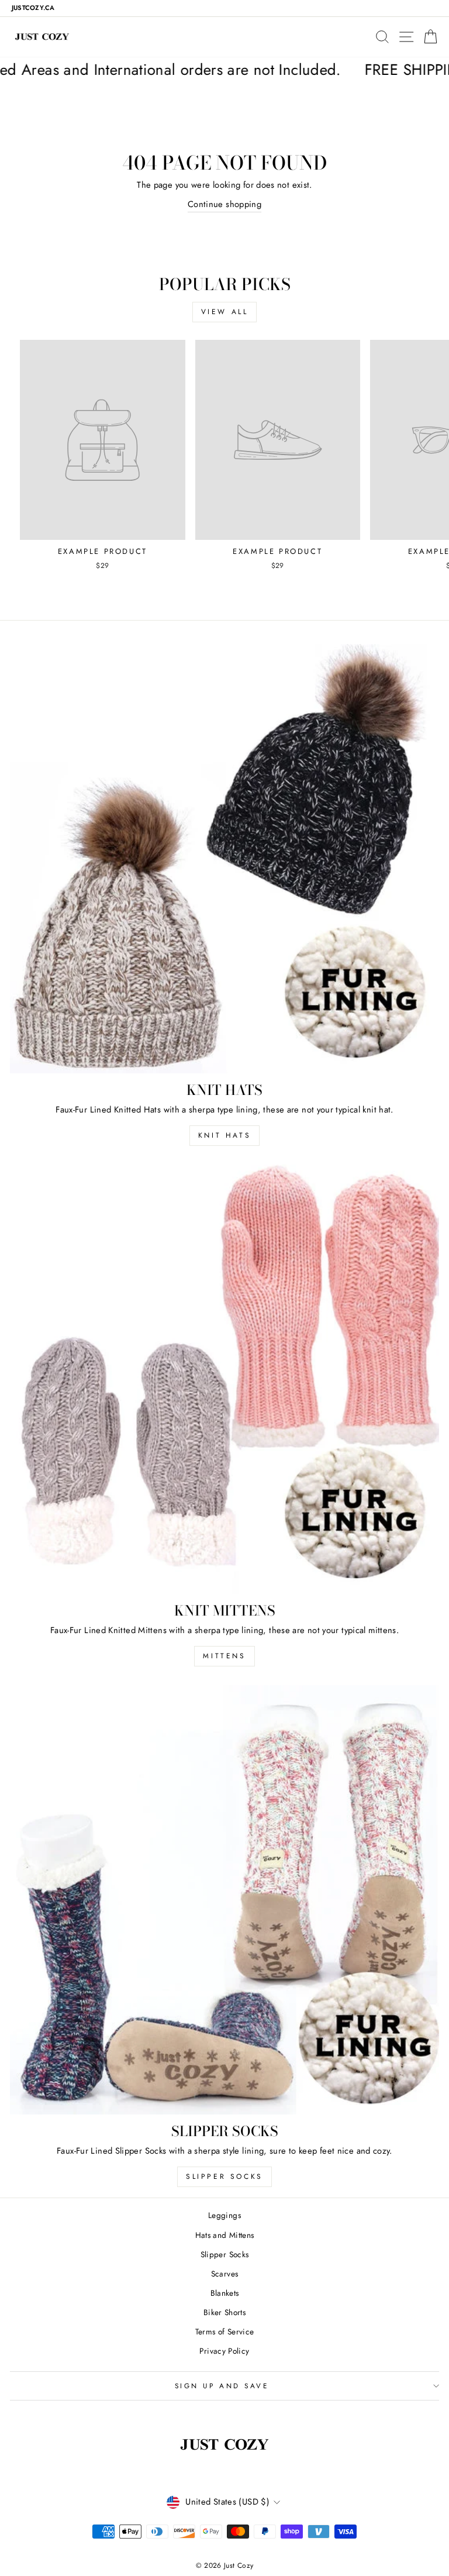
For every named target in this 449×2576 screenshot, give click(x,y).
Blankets (225, 2293)
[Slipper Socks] (224, 1900)
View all (225, 312)
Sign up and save (222, 2386)
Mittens (224, 1656)
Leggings (224, 2215)
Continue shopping (224, 204)
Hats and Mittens (225, 2235)
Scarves (225, 2274)
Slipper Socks (224, 2176)
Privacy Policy (224, 2351)
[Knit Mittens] (224, 1379)
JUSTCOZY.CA (33, 8)
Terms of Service (225, 2332)
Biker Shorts (224, 2312)
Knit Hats (224, 1135)
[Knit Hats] (224, 859)
